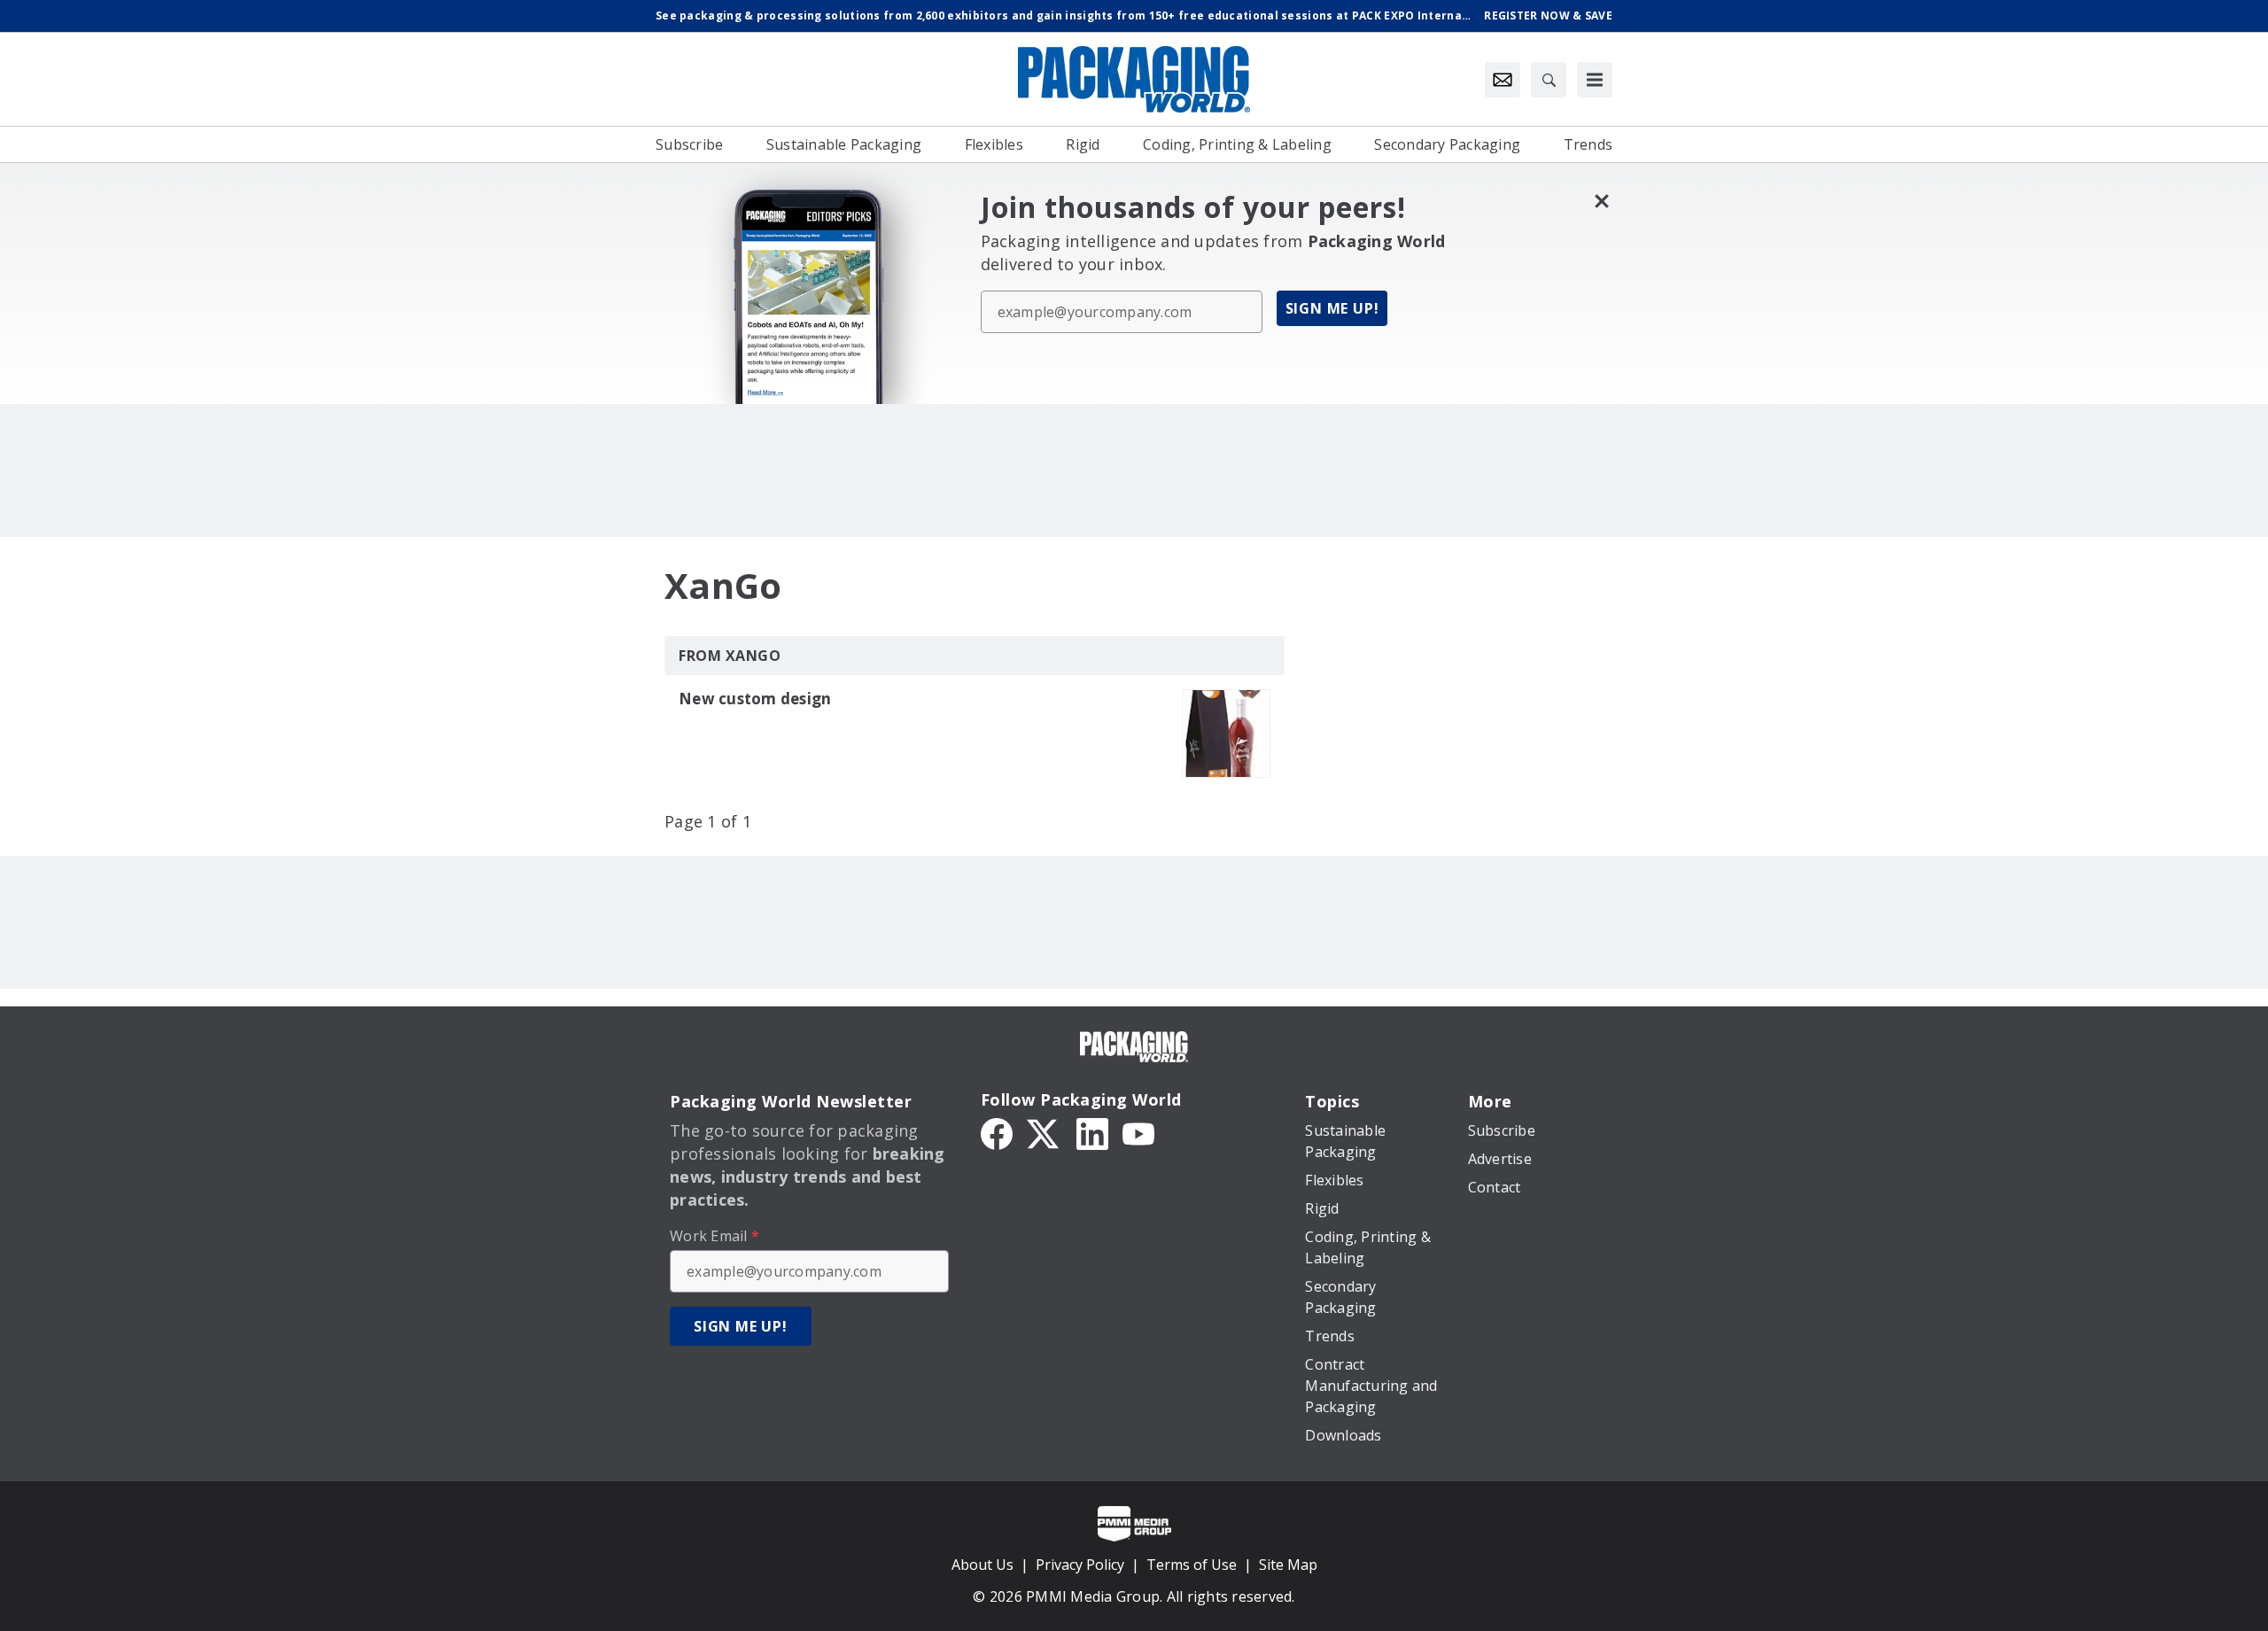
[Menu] (1595, 80)
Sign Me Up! (1332, 308)
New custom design (755, 699)
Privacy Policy (1080, 1565)
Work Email (715, 1236)
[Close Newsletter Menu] (1601, 201)
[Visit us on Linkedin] (1092, 1132)
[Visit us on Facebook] (997, 1132)
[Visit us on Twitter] (1045, 1132)
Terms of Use (1192, 1565)
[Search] (1549, 80)
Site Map (1288, 1565)
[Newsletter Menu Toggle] (1503, 80)
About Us (983, 1565)
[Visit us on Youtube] (1138, 1132)
